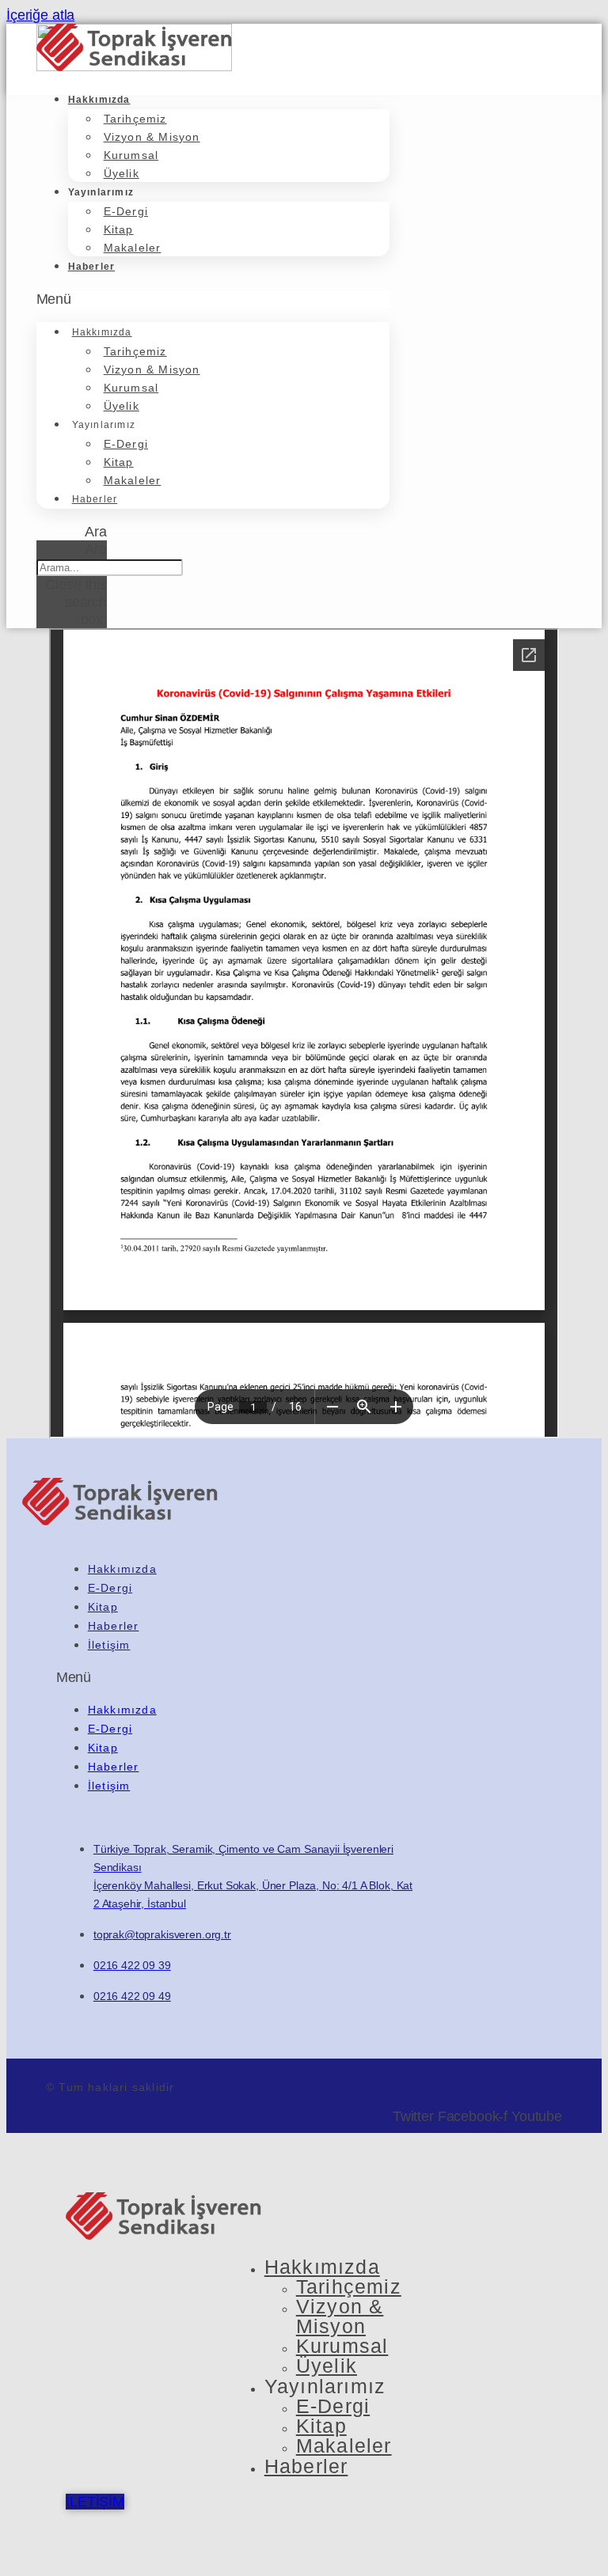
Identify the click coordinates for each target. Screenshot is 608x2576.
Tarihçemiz (135, 119)
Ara (96, 549)
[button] (213, 299)
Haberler (92, 267)
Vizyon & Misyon (152, 137)
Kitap (119, 229)
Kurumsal (131, 155)
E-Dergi (126, 211)
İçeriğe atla (40, 15)
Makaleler (133, 248)
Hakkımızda (99, 100)
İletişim (109, 1645)
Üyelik (122, 173)
